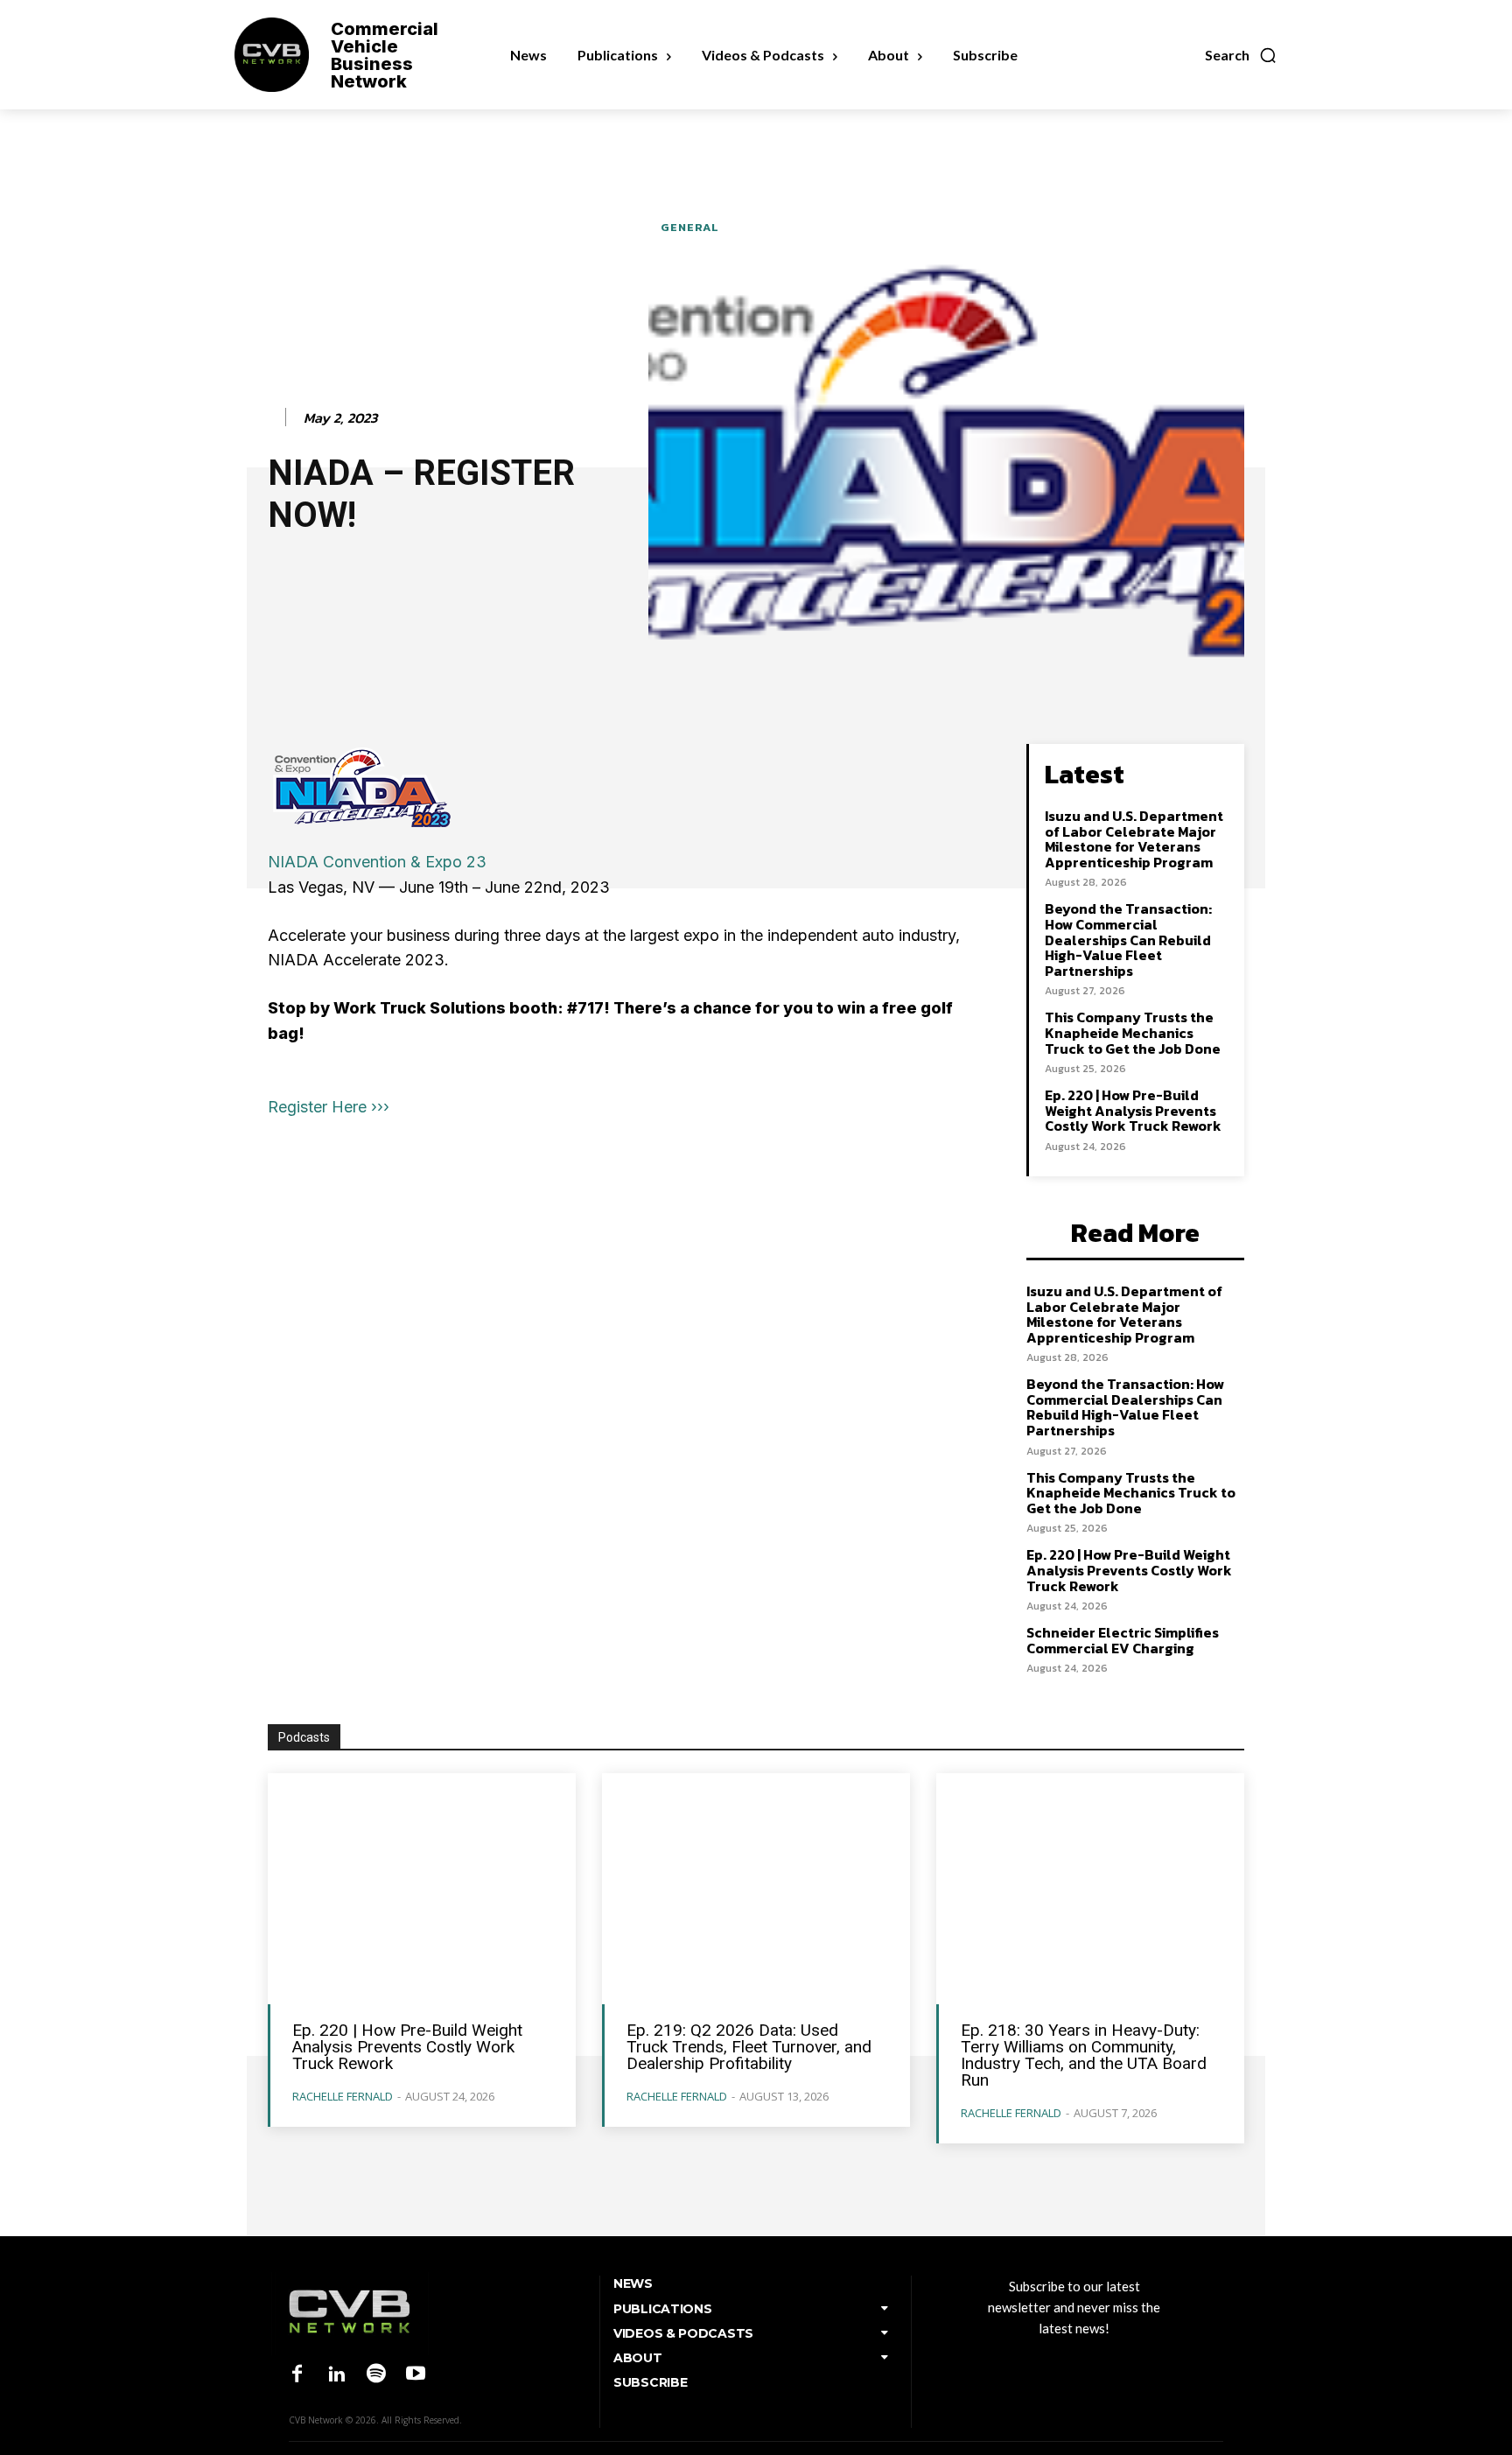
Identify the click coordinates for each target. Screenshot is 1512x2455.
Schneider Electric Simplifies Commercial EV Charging (1123, 1640)
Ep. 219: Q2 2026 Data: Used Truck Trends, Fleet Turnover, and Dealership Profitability (749, 2047)
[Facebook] (297, 2375)
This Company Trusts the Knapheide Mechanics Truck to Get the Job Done (1133, 1032)
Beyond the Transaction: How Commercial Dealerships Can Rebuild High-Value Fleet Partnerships (1128, 939)
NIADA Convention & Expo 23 (377, 862)
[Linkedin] (336, 2375)
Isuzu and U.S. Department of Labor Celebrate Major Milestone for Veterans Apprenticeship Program (1134, 839)
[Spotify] (376, 2375)
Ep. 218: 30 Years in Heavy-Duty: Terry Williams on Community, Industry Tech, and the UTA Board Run (1084, 2055)
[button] (1241, 55)
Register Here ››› (329, 1107)
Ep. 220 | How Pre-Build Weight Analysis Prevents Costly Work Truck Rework (1133, 1110)
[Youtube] (416, 2375)
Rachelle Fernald (343, 2096)
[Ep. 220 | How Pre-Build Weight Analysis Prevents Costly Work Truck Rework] (422, 1889)
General (690, 227)
